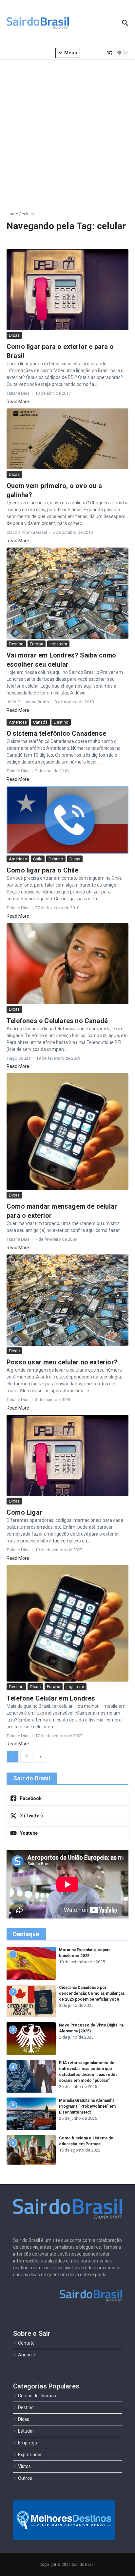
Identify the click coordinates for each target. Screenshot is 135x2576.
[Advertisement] (67, 130)
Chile (38, 859)
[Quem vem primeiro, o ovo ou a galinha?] (67, 439)
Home (12, 214)
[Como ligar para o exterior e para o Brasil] (67, 290)
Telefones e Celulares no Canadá (57, 1021)
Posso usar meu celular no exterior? (62, 1362)
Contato (26, 2343)
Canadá (40, 722)
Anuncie (27, 2355)
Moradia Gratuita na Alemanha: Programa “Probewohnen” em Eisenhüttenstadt (87, 2106)
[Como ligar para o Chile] (67, 820)
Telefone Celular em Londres (51, 1698)
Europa (37, 644)
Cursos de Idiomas (37, 2396)
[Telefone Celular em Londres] (67, 1623)
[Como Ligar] (67, 1455)
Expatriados (30, 2455)
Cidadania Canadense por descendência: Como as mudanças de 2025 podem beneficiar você (92, 1993)
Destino (16, 644)
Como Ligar (24, 1512)
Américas (18, 722)
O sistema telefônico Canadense (56, 733)
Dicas (14, 335)
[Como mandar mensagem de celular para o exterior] (67, 1132)
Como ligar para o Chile (43, 870)
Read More (18, 402)
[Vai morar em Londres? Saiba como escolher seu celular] (67, 593)
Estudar (26, 2431)
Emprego (28, 2443)
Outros (25, 2478)
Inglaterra (58, 644)
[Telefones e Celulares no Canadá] (67, 964)
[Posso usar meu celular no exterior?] (67, 1300)
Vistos (24, 2466)
